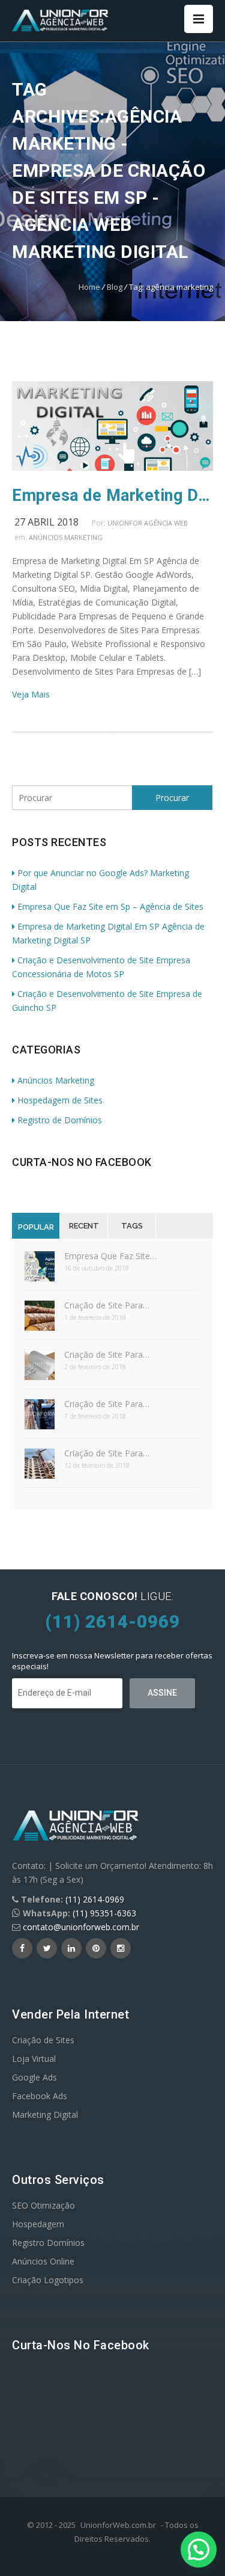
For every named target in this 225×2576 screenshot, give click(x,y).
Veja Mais (31, 694)
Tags (132, 1226)
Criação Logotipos (48, 2280)
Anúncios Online (43, 2261)
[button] (199, 2550)
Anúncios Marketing (66, 537)
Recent (84, 1226)
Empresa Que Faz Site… (110, 1256)
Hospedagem (38, 2224)
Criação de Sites (43, 2040)
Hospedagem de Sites (60, 1100)
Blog (115, 287)
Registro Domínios (48, 2243)
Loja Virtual (34, 2059)
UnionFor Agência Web (148, 523)
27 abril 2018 (46, 522)
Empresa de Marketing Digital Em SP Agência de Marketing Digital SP (112, 495)
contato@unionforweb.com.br (81, 1927)
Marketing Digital (45, 2114)
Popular (36, 1227)
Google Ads (34, 2077)
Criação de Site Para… (107, 1305)
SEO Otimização (43, 2205)
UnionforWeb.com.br (118, 2525)
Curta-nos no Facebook (82, 1162)
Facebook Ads (40, 2096)
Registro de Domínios (60, 1120)
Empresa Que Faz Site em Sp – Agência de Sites (110, 906)
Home (89, 287)
